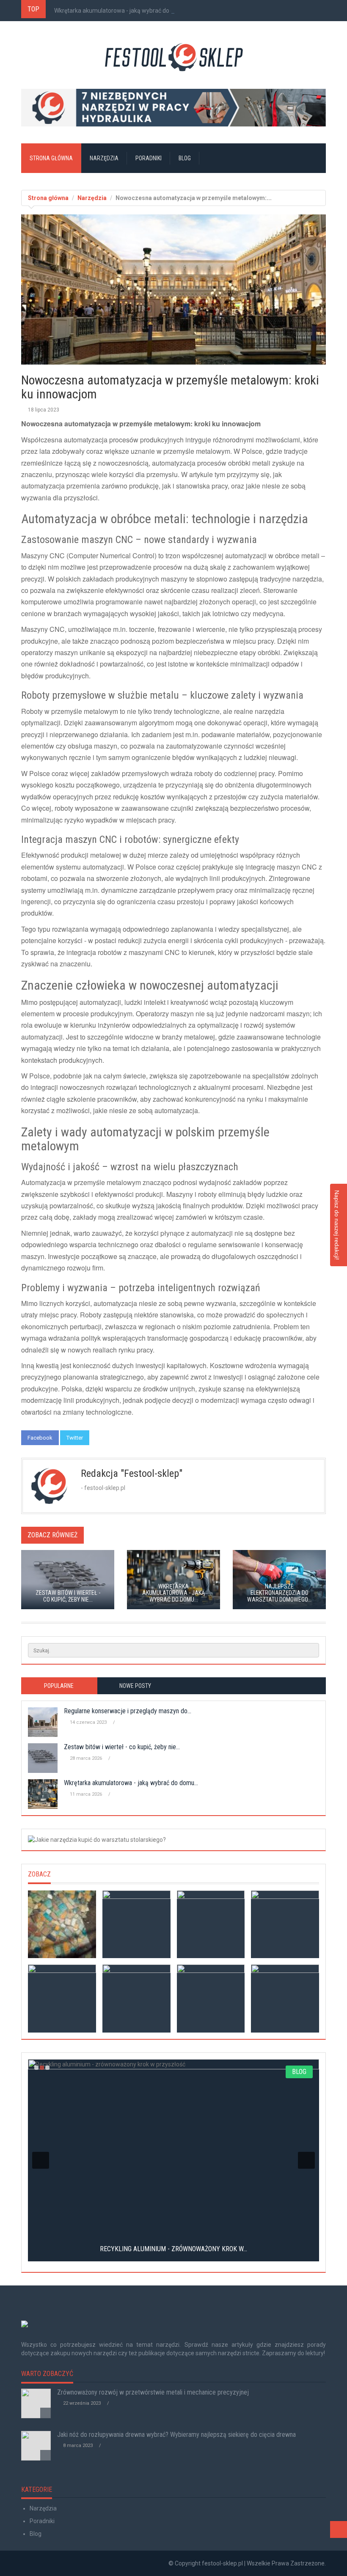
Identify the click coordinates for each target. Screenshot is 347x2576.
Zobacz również (52, 1535)
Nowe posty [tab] (135, 1686)
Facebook (40, 1438)
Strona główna (51, 158)
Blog (185, 158)
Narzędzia (104, 158)
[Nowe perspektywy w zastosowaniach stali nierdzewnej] (211, 1924)
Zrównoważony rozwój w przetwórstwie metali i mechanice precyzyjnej (153, 2392)
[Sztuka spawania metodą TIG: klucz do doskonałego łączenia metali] (62, 1924)
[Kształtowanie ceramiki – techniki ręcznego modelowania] (136, 1924)
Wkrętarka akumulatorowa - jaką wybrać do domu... (122, 11)
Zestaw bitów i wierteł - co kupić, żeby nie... (122, 1747)
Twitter (75, 1438)
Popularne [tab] (59, 1686)
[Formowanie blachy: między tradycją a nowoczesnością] (285, 1924)
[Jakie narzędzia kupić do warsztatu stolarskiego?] (173, 1840)
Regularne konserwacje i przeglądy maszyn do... (128, 1711)
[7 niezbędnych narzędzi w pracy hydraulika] (173, 108)
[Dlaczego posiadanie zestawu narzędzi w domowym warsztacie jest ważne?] (62, 1999)
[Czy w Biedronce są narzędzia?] (285, 1999)
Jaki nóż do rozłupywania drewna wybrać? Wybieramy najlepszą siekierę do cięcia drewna (176, 2435)
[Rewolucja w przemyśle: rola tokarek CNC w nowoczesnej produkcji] (211, 1999)
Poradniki (149, 158)
